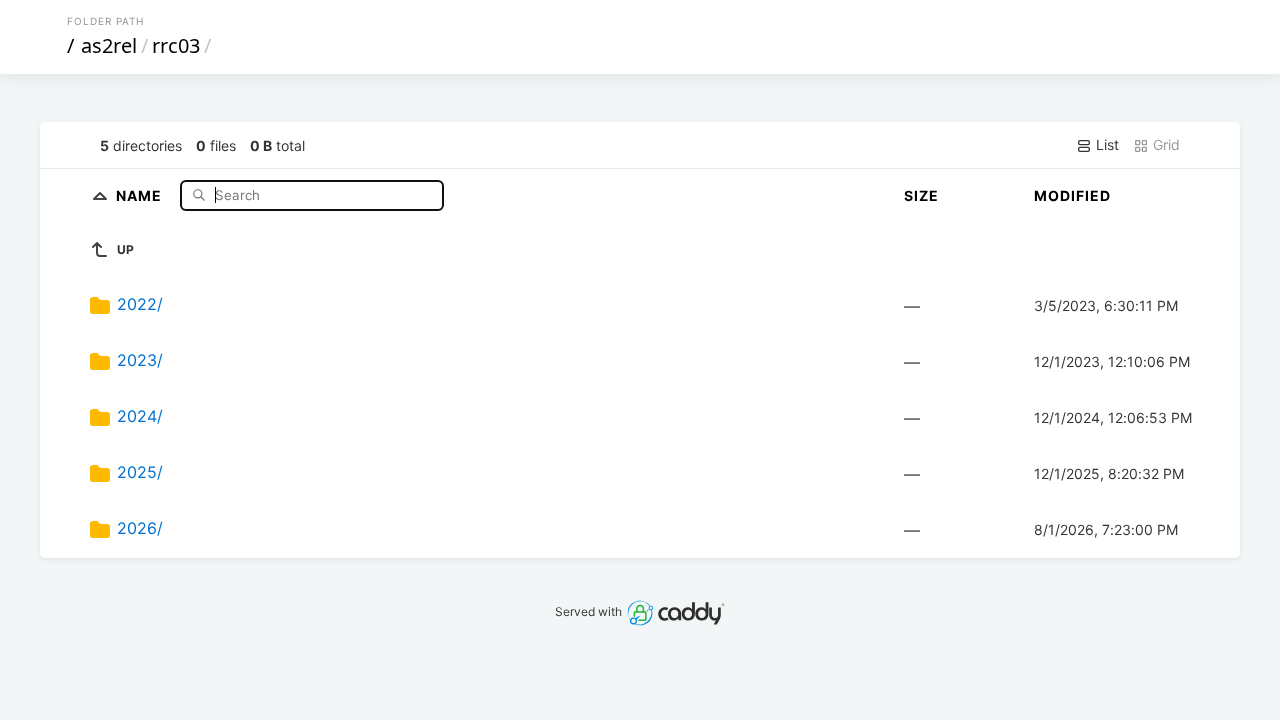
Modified (1072, 195)
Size (921, 195)
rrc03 (176, 45)
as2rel (109, 45)
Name (141, 194)
